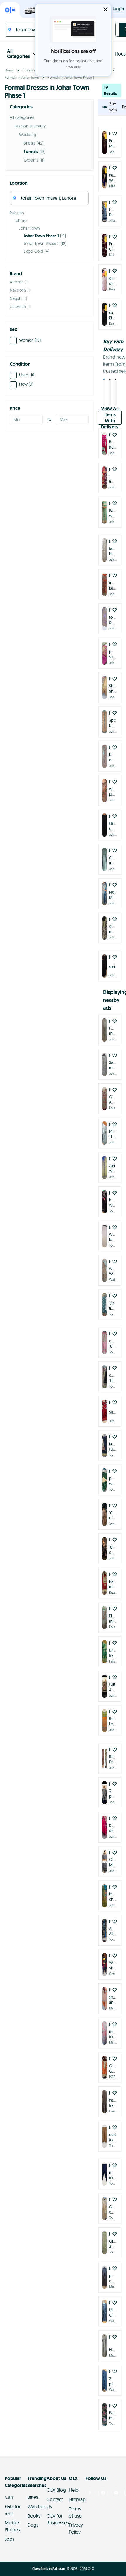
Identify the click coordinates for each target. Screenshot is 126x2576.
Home (9, 70)
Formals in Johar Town (22, 77)
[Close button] (105, 9)
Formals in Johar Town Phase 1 (71, 77)
